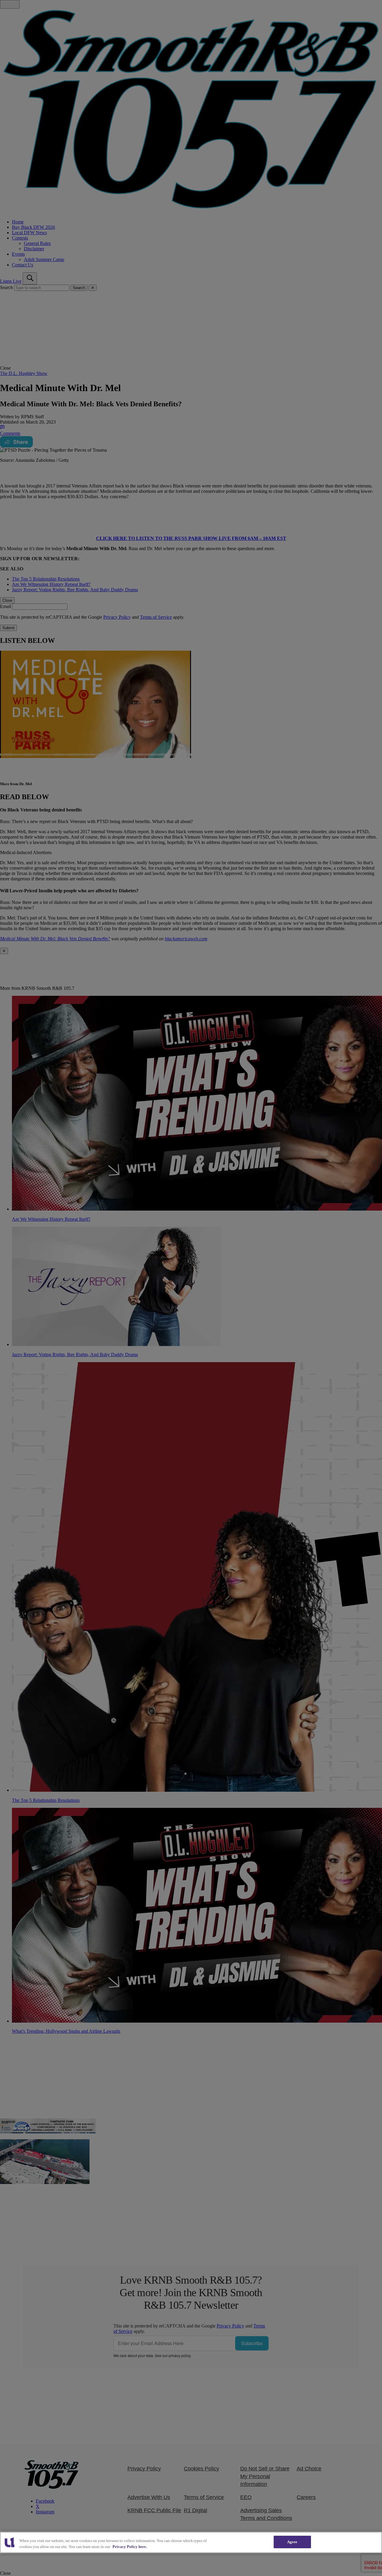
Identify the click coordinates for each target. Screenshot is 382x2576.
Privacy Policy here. (130, 2547)
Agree (292, 2542)
